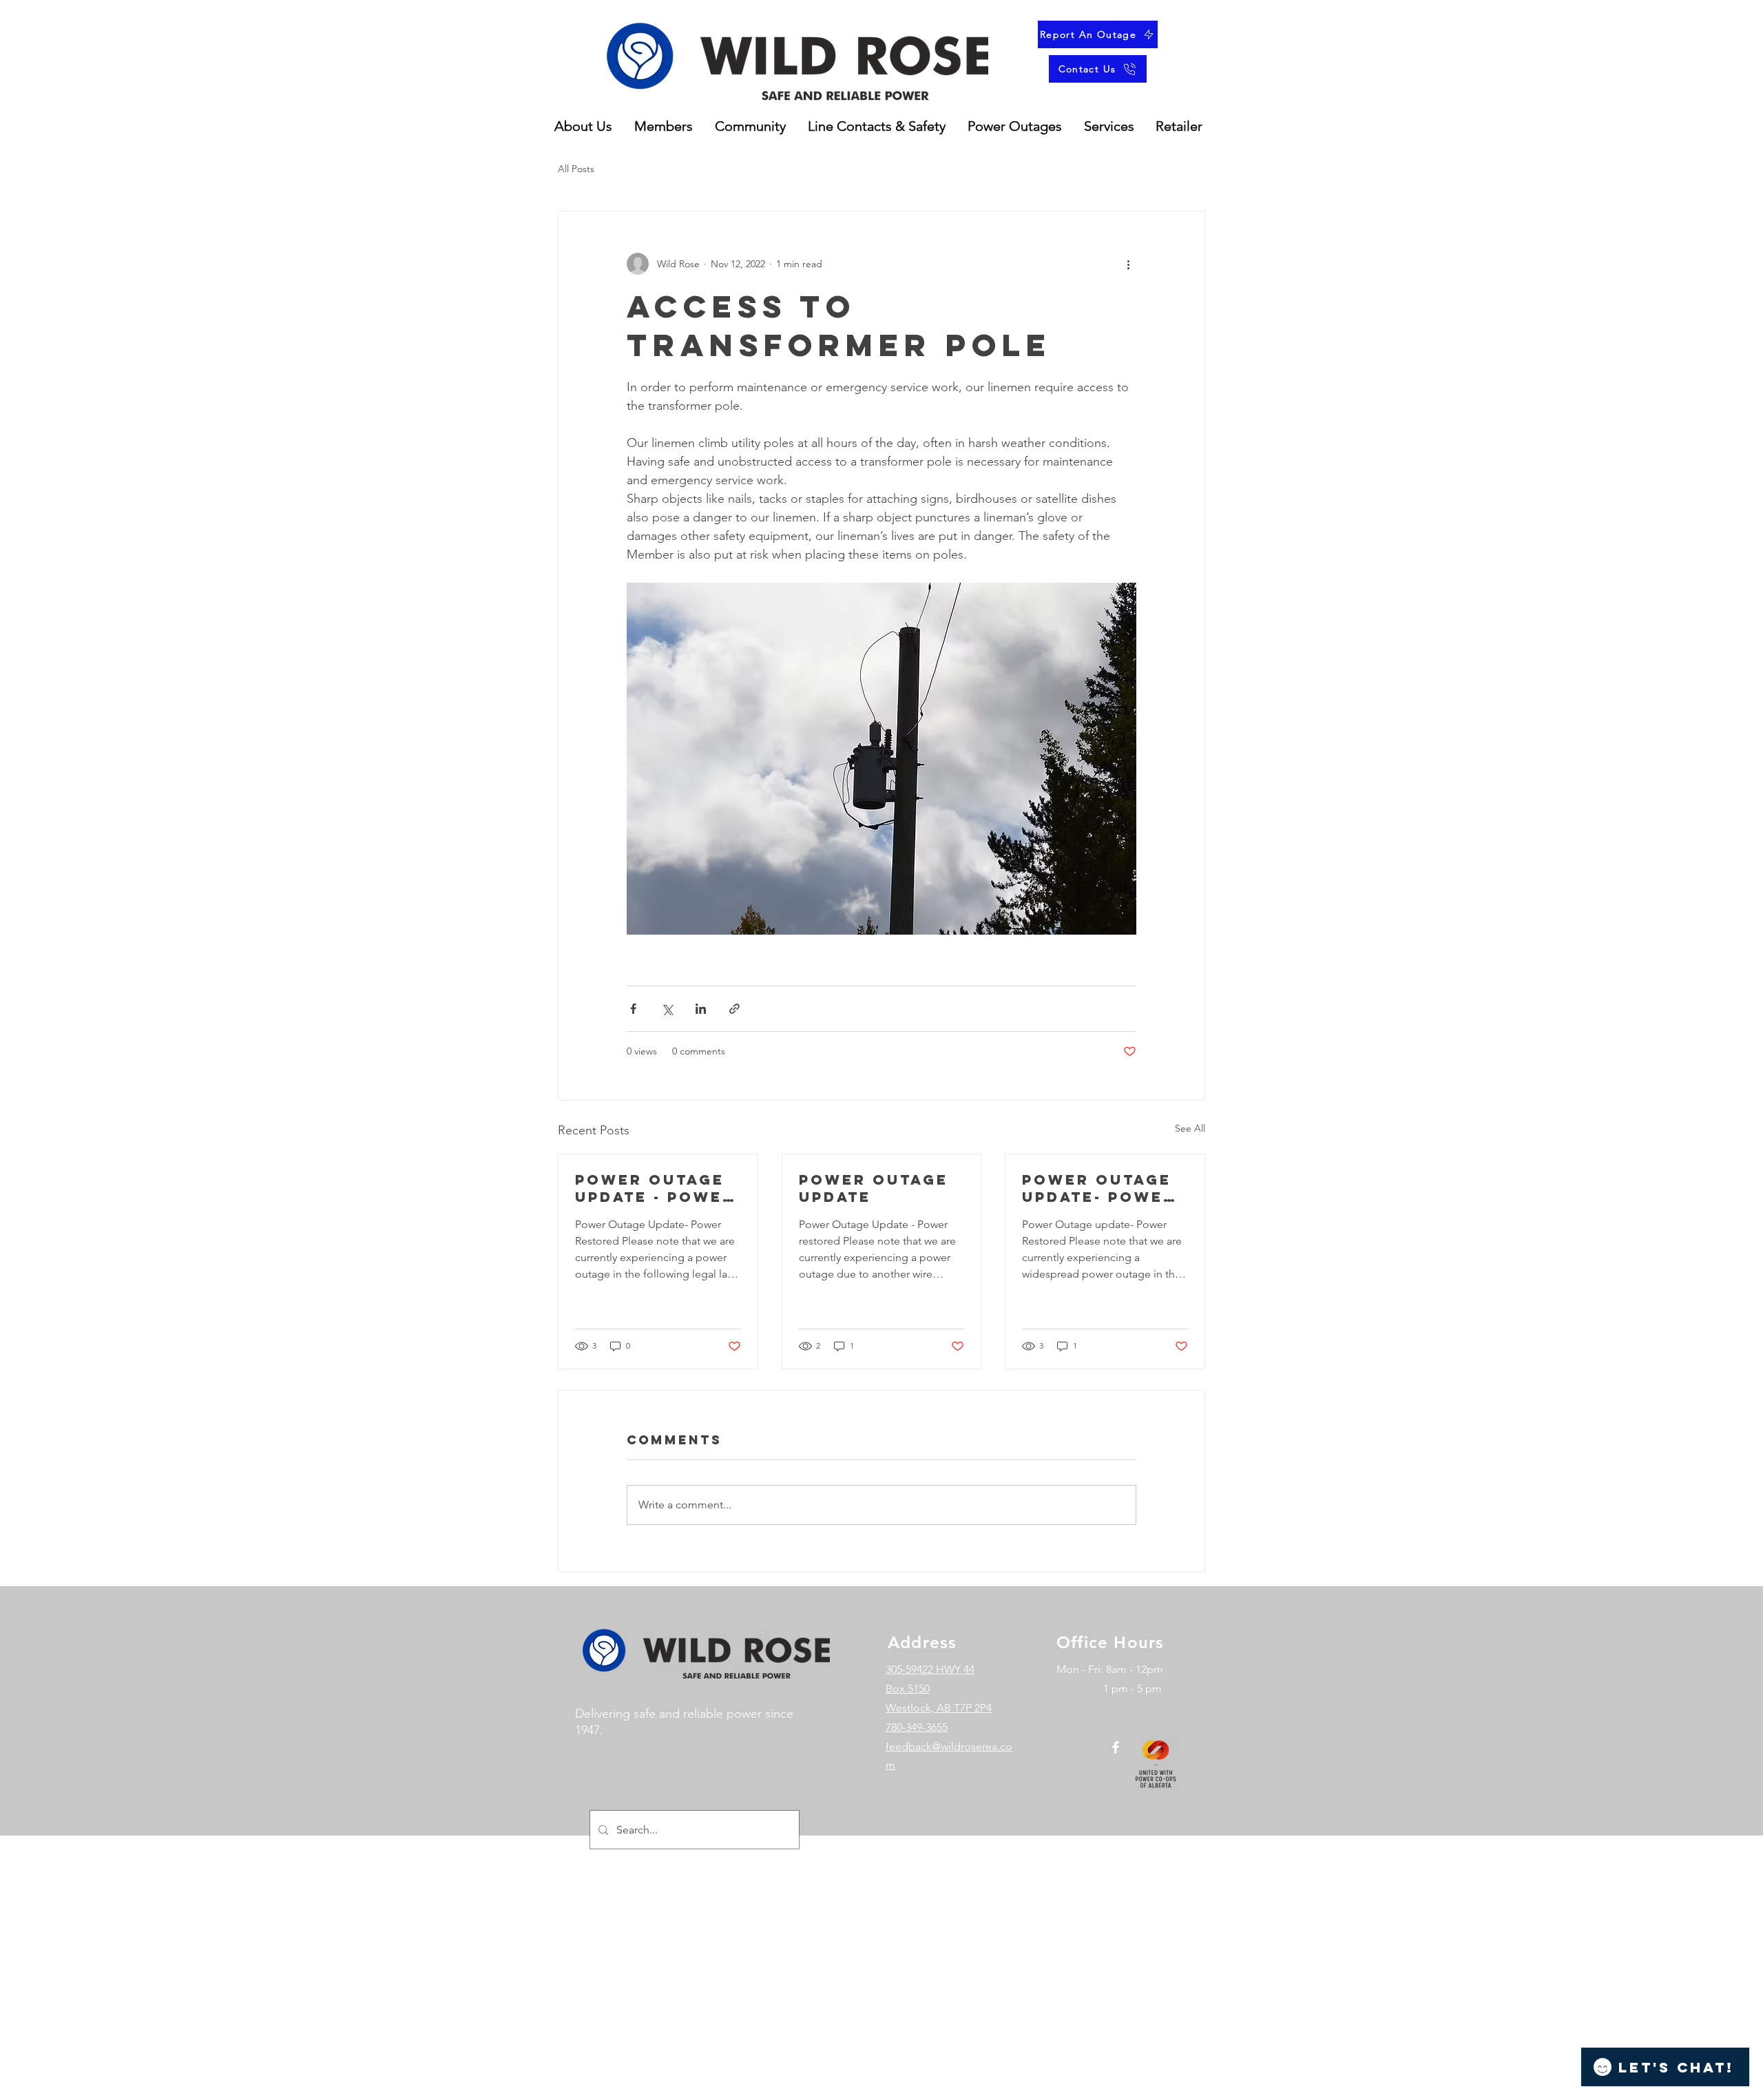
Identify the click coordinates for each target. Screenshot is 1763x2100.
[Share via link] (734, 1009)
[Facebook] (1116, 1747)
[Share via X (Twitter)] (667, 1009)
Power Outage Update (874, 1188)
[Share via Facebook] (633, 1009)
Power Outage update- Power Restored (1099, 1188)
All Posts (576, 169)
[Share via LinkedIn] (701, 1009)
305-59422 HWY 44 (930, 1669)
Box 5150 (908, 1688)
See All (1190, 1128)
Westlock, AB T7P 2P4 (939, 1708)
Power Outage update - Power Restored (655, 1188)
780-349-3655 (917, 1727)
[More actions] (1128, 264)
